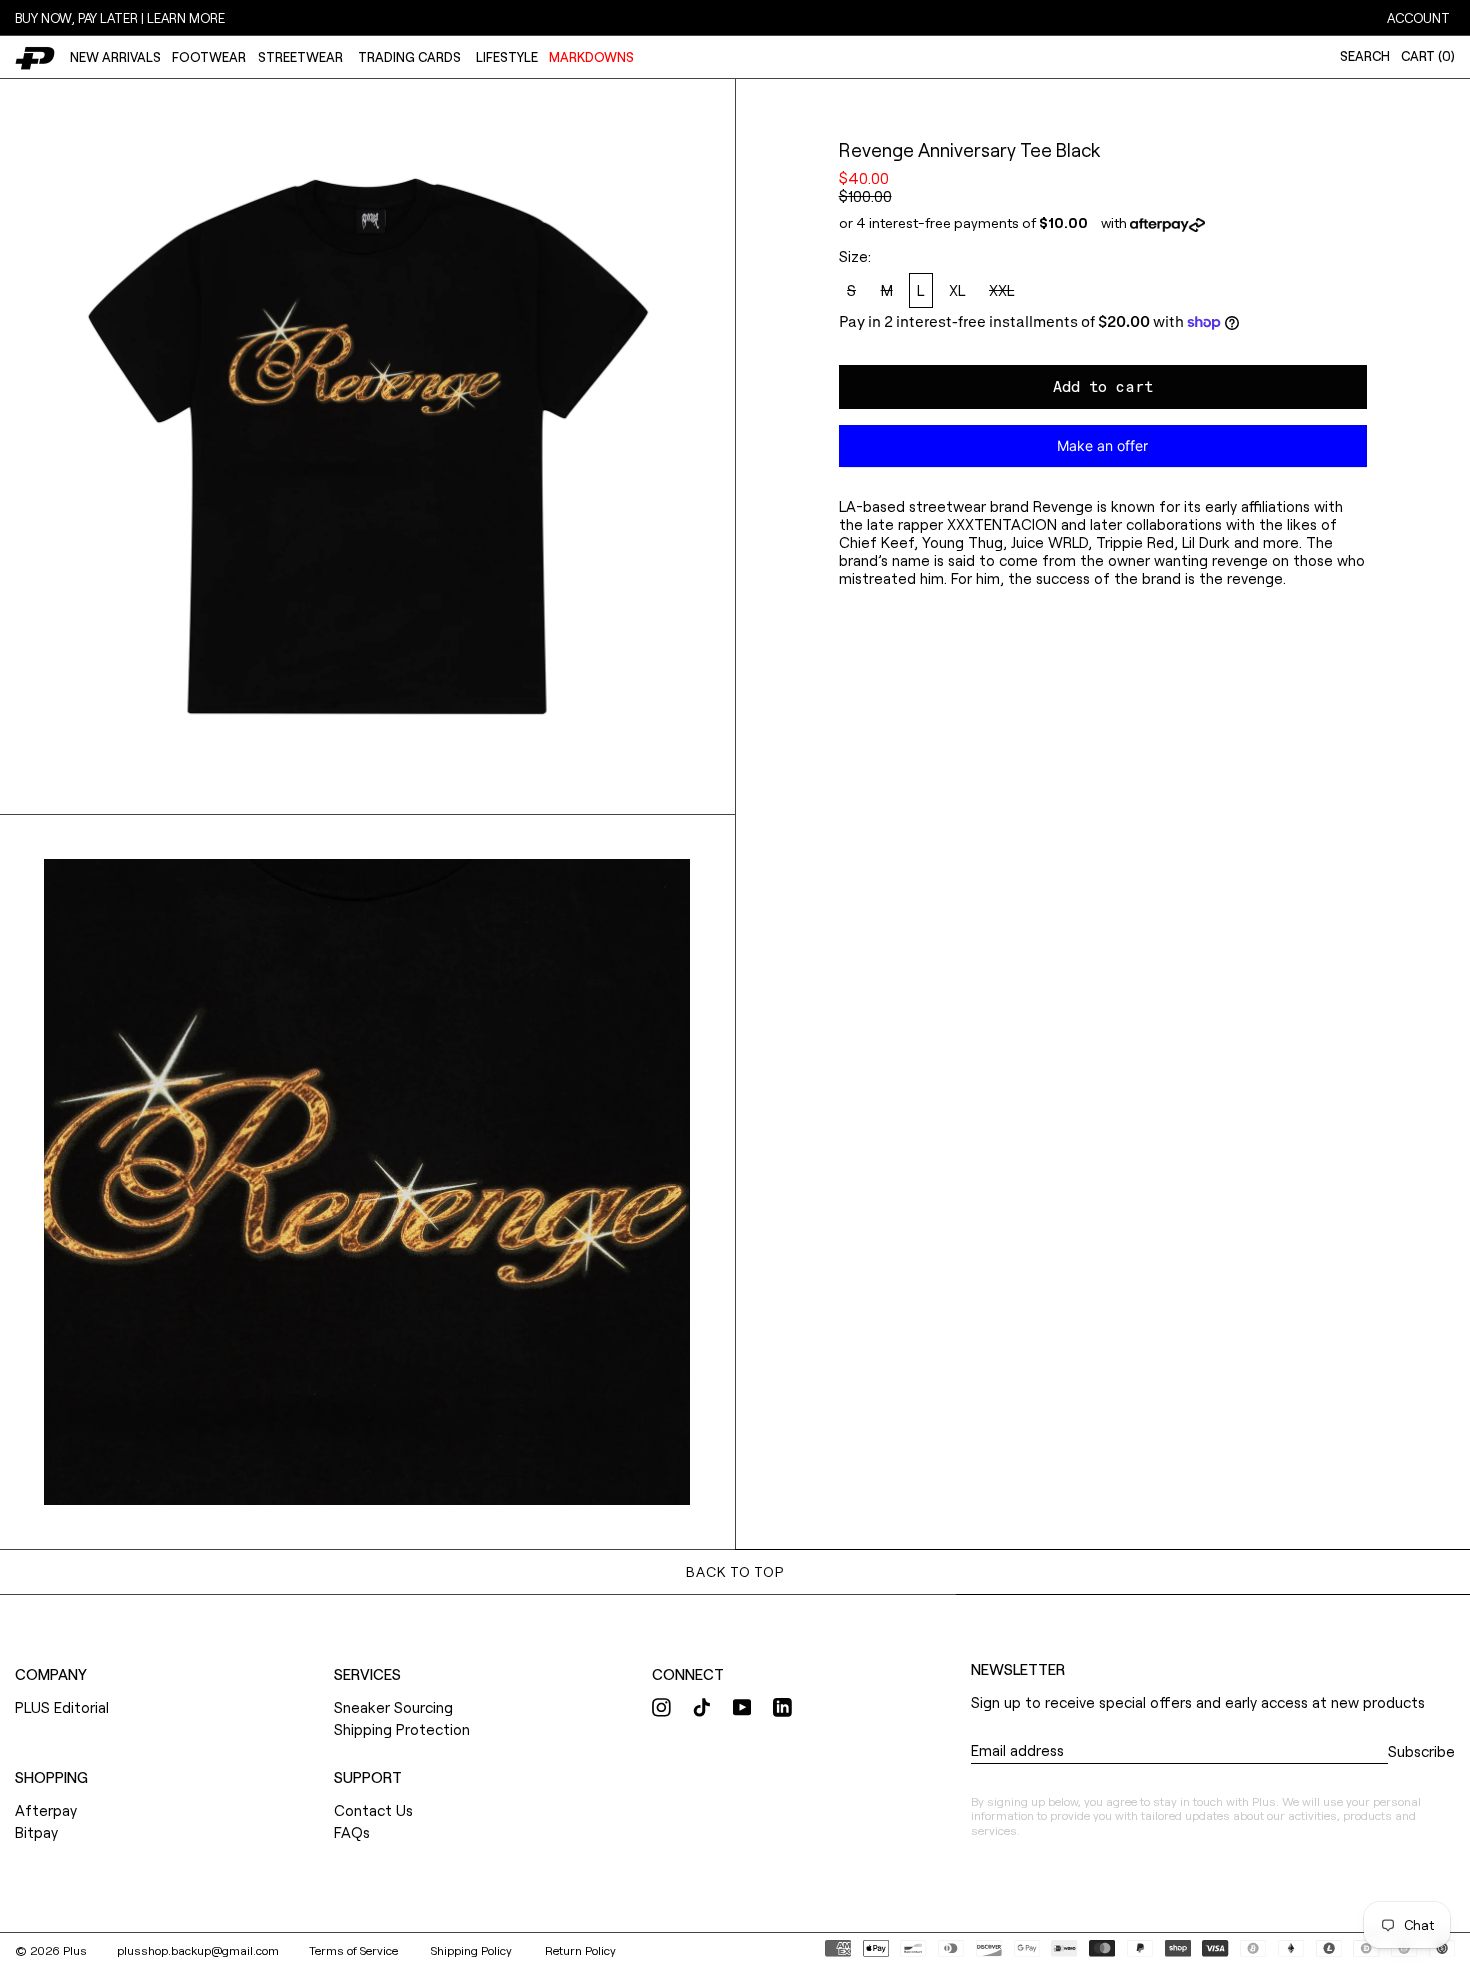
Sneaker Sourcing (393, 1707)
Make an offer (1103, 452)
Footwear (209, 57)
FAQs (352, 1832)
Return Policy (580, 1950)
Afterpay (46, 1810)
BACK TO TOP (734, 1571)
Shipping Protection (402, 1729)
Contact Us (373, 1810)
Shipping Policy (473, 1950)
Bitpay (36, 1832)
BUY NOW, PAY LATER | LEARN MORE (120, 18)
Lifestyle (507, 57)
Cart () (1428, 56)
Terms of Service (355, 1950)
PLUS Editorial (62, 1707)
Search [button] (1365, 56)
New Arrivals (115, 57)
